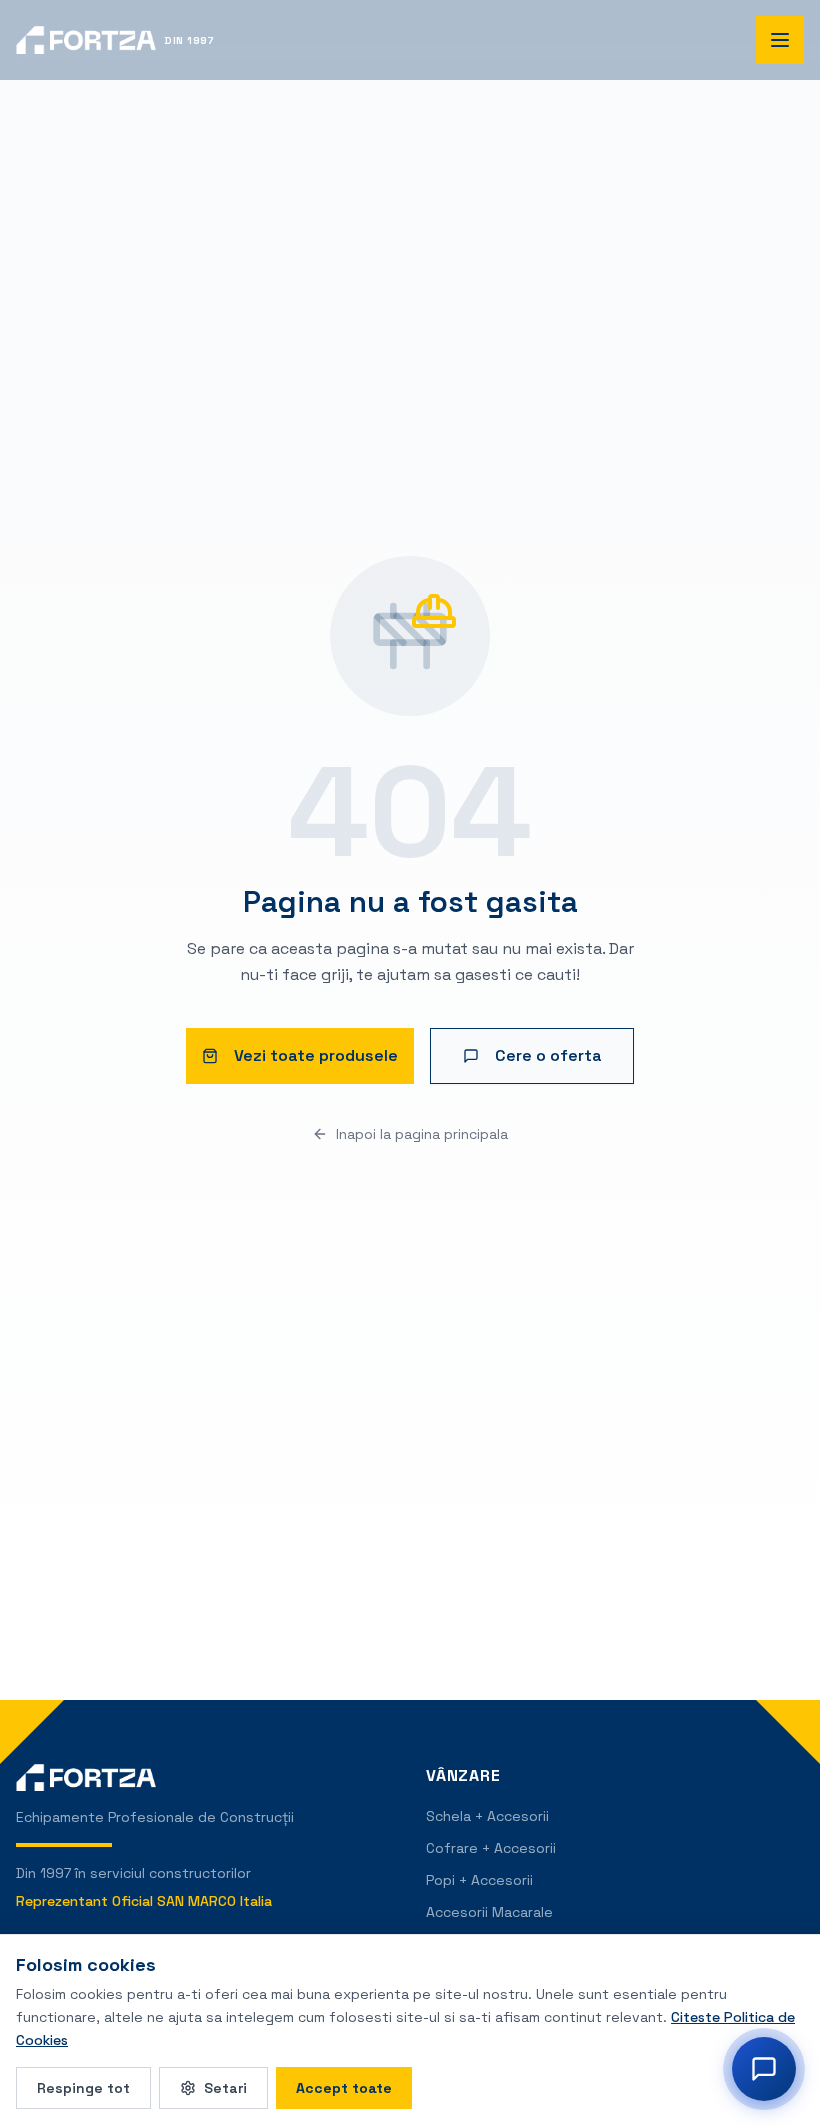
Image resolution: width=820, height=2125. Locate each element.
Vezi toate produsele (316, 1055)
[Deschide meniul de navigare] (780, 40)
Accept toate (344, 2088)
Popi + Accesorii (479, 1880)
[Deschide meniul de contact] (764, 2069)
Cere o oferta (548, 1055)
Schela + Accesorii (487, 1816)
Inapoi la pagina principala (422, 1134)
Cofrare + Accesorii (491, 1848)
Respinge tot (83, 2088)
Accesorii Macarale (489, 1912)
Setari (225, 2088)
